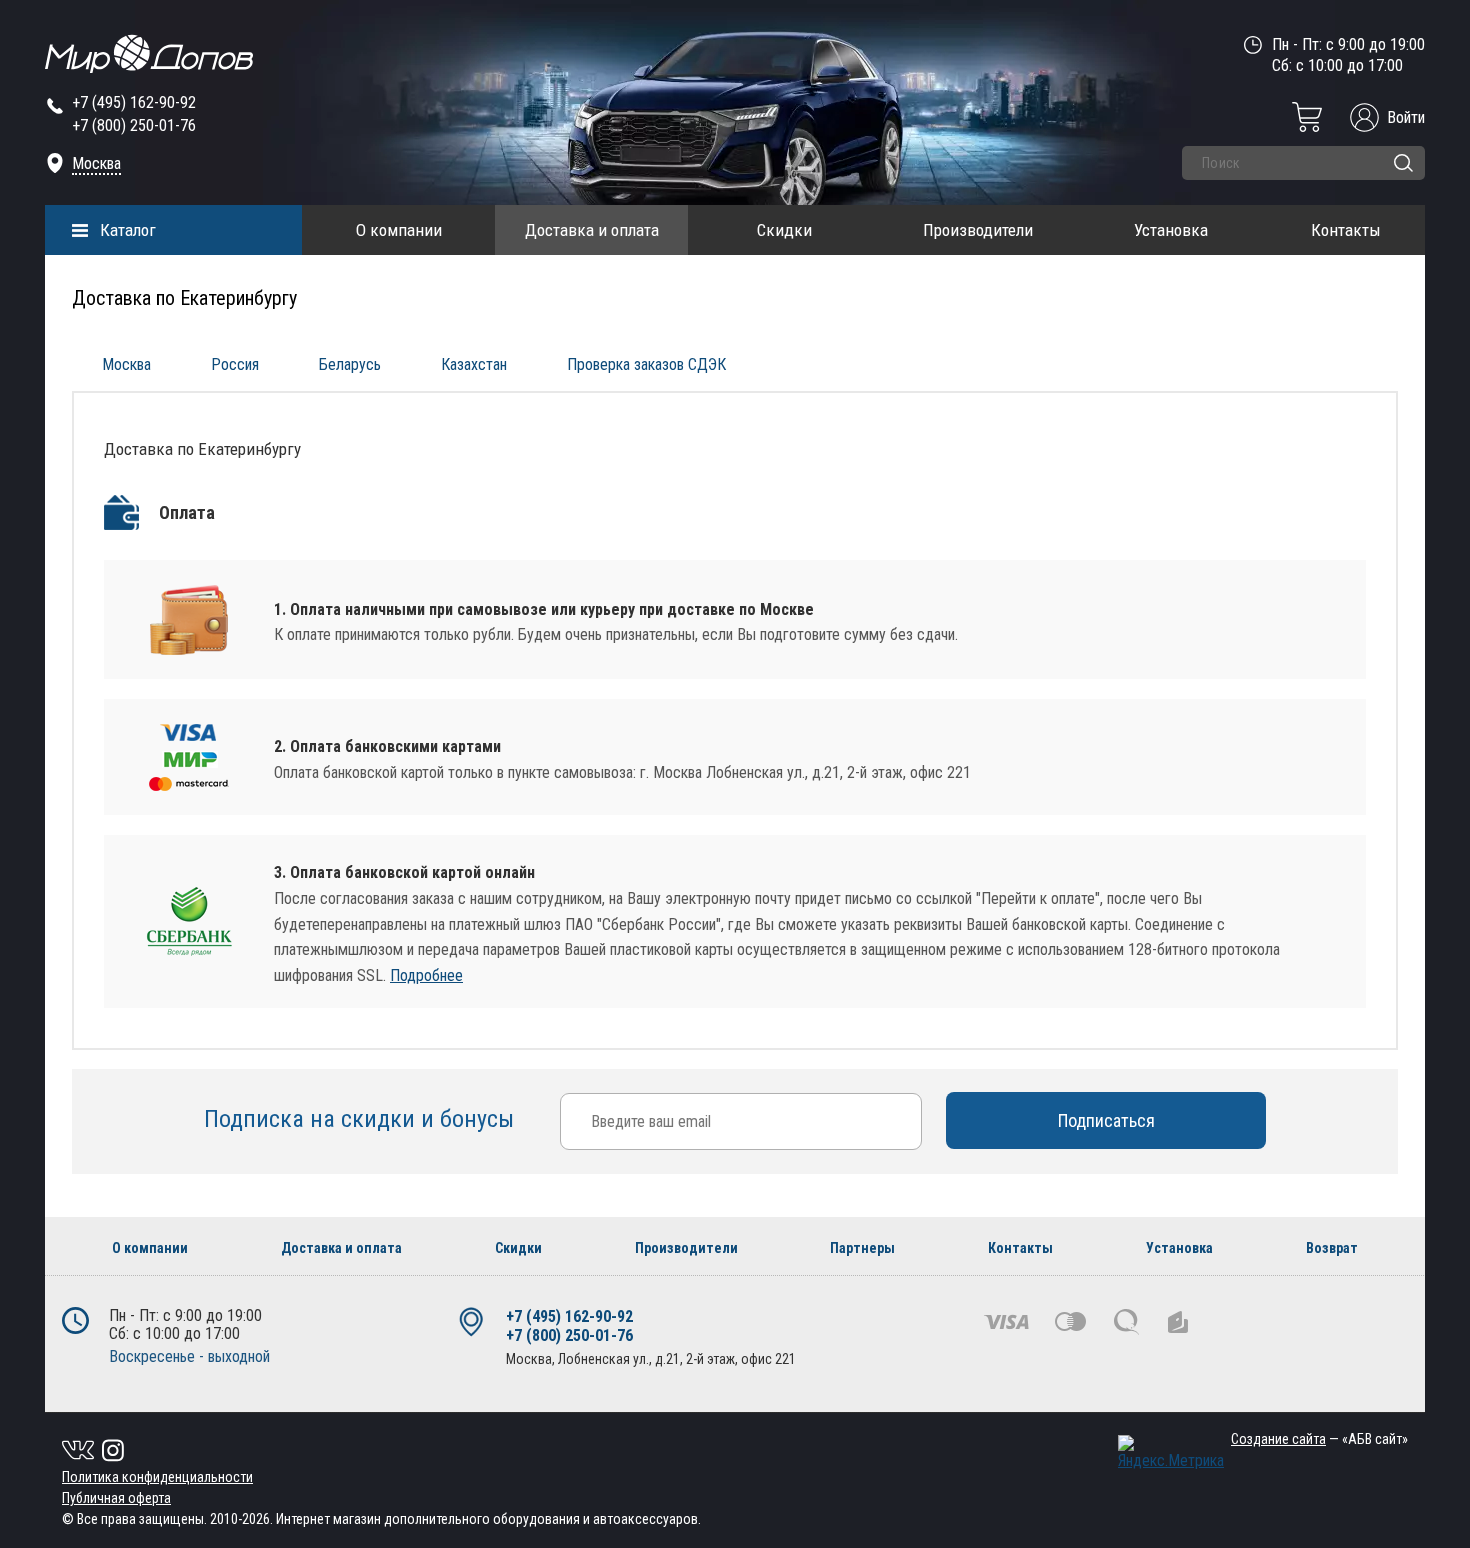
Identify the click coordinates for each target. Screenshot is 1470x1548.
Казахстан (474, 364)
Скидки (784, 230)
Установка (1171, 230)
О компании (399, 230)
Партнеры (862, 1248)
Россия (235, 364)
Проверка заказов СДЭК (646, 364)
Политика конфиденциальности (157, 1477)
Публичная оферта (116, 1498)
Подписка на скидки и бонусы (362, 1119)
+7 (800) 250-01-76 (134, 125)
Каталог (128, 230)
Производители (978, 230)
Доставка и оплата (592, 230)
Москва (96, 163)
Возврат (1332, 1248)
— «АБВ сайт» (1319, 1439)
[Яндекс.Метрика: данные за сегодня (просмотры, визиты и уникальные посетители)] (1171, 1452)
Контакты (1346, 230)
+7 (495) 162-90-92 (134, 102)
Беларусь (350, 364)
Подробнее (426, 975)
